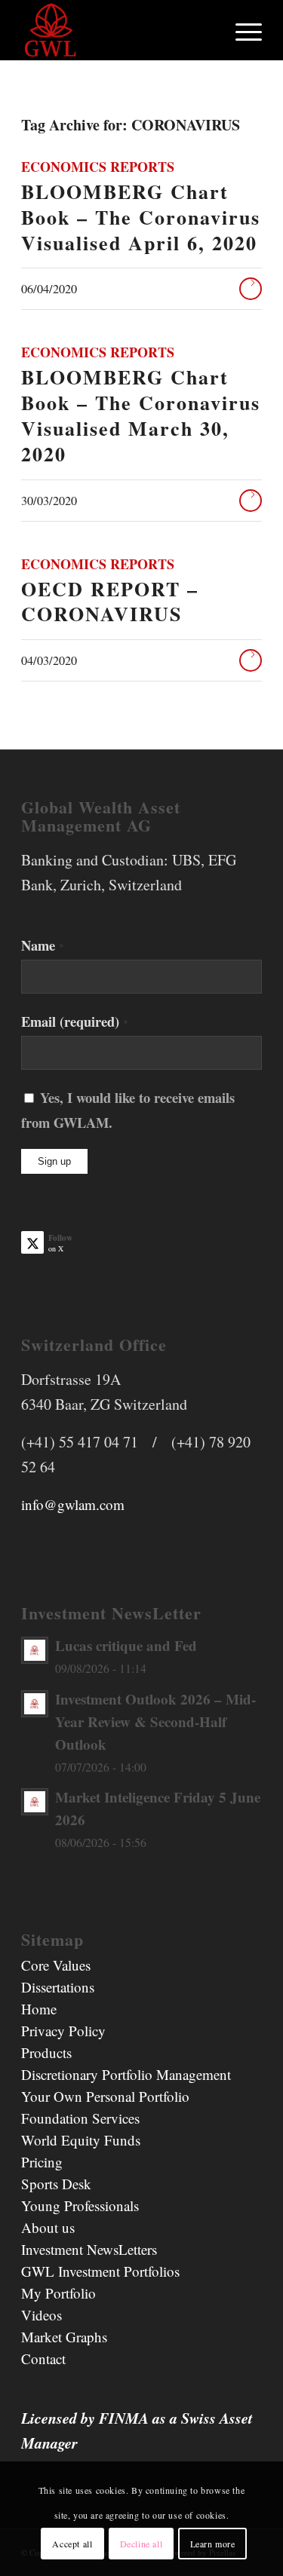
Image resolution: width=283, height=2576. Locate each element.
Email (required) (75, 1021)
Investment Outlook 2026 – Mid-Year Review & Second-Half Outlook (155, 1721)
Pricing (42, 2162)
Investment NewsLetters (89, 2249)
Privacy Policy (63, 2031)
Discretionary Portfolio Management (126, 2074)
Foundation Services (80, 2118)
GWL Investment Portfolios (100, 2271)
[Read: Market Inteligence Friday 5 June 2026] (35, 1802)
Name (43, 945)
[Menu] (241, 30)
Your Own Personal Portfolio (105, 2096)
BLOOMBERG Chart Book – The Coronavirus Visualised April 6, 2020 (141, 217)
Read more (251, 289)
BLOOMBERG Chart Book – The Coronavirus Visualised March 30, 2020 (141, 415)
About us (48, 2227)
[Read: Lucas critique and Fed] (35, 1650)
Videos (42, 2315)
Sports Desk (56, 2184)
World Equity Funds (81, 2140)
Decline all (141, 2544)
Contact (43, 2359)
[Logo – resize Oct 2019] (117, 30)
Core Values (56, 1965)
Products (46, 2052)
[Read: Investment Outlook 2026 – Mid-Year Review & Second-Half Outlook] (35, 1704)
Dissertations (58, 1987)
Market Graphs (64, 2337)
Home (39, 2009)
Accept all (72, 2544)
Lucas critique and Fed (126, 1645)
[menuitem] (241, 30)
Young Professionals (80, 2205)
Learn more (213, 2544)
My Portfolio (58, 2293)
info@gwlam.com (73, 1504)
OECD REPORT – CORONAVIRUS (110, 602)
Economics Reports (98, 167)
